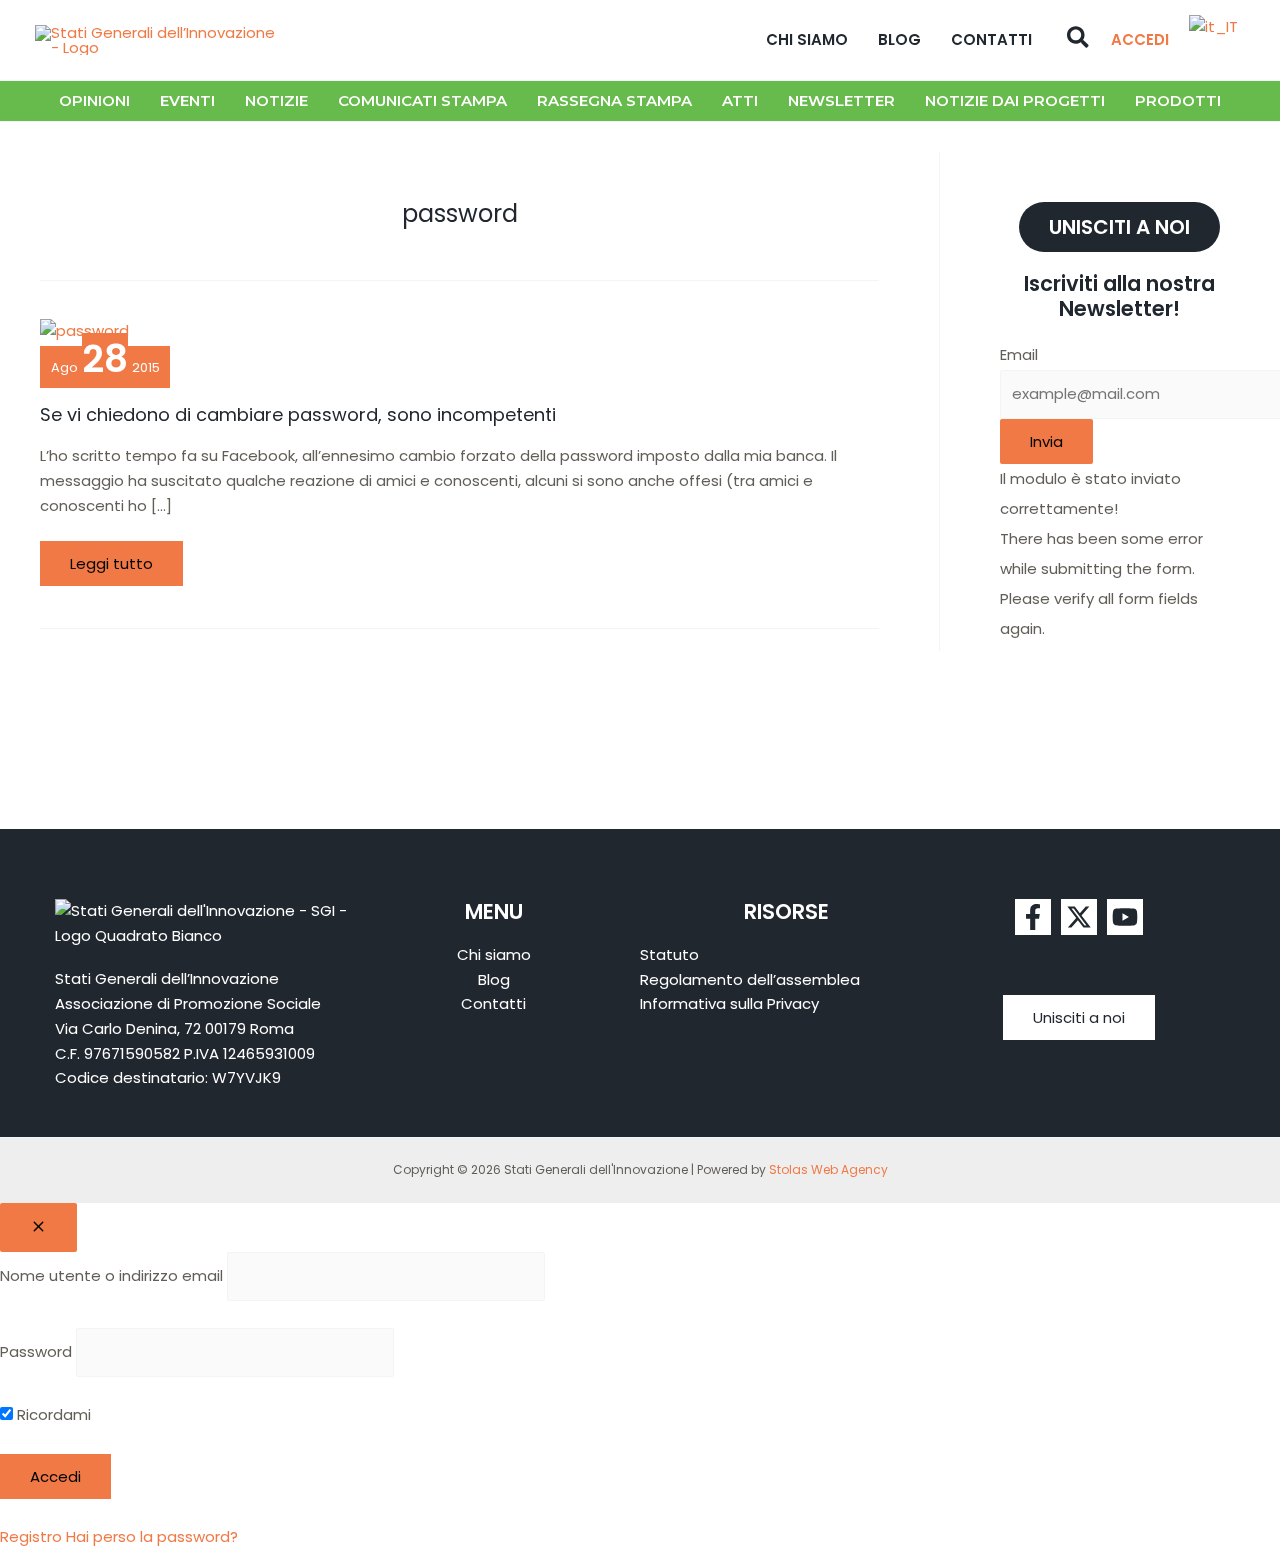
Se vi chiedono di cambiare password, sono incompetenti (298, 414)
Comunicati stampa (422, 100)
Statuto (669, 954)
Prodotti (1178, 100)
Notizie (276, 100)
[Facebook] (1033, 917)
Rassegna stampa (614, 100)
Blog (899, 39)
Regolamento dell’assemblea (750, 979)
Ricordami (52, 1414)
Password (36, 1351)
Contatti (991, 39)
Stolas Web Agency (828, 1169)
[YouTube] (1125, 917)
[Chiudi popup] (38, 1227)
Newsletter (841, 100)
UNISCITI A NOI (1119, 227)
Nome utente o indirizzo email (111, 1275)
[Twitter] (1079, 917)
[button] (1079, 40)
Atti (740, 100)
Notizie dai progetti (1015, 100)
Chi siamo (807, 39)
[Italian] (1213, 26)
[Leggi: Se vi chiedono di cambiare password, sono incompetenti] (84, 329)
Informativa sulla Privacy (729, 1003)
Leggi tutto (120, 557)
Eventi (187, 100)
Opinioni (94, 100)
